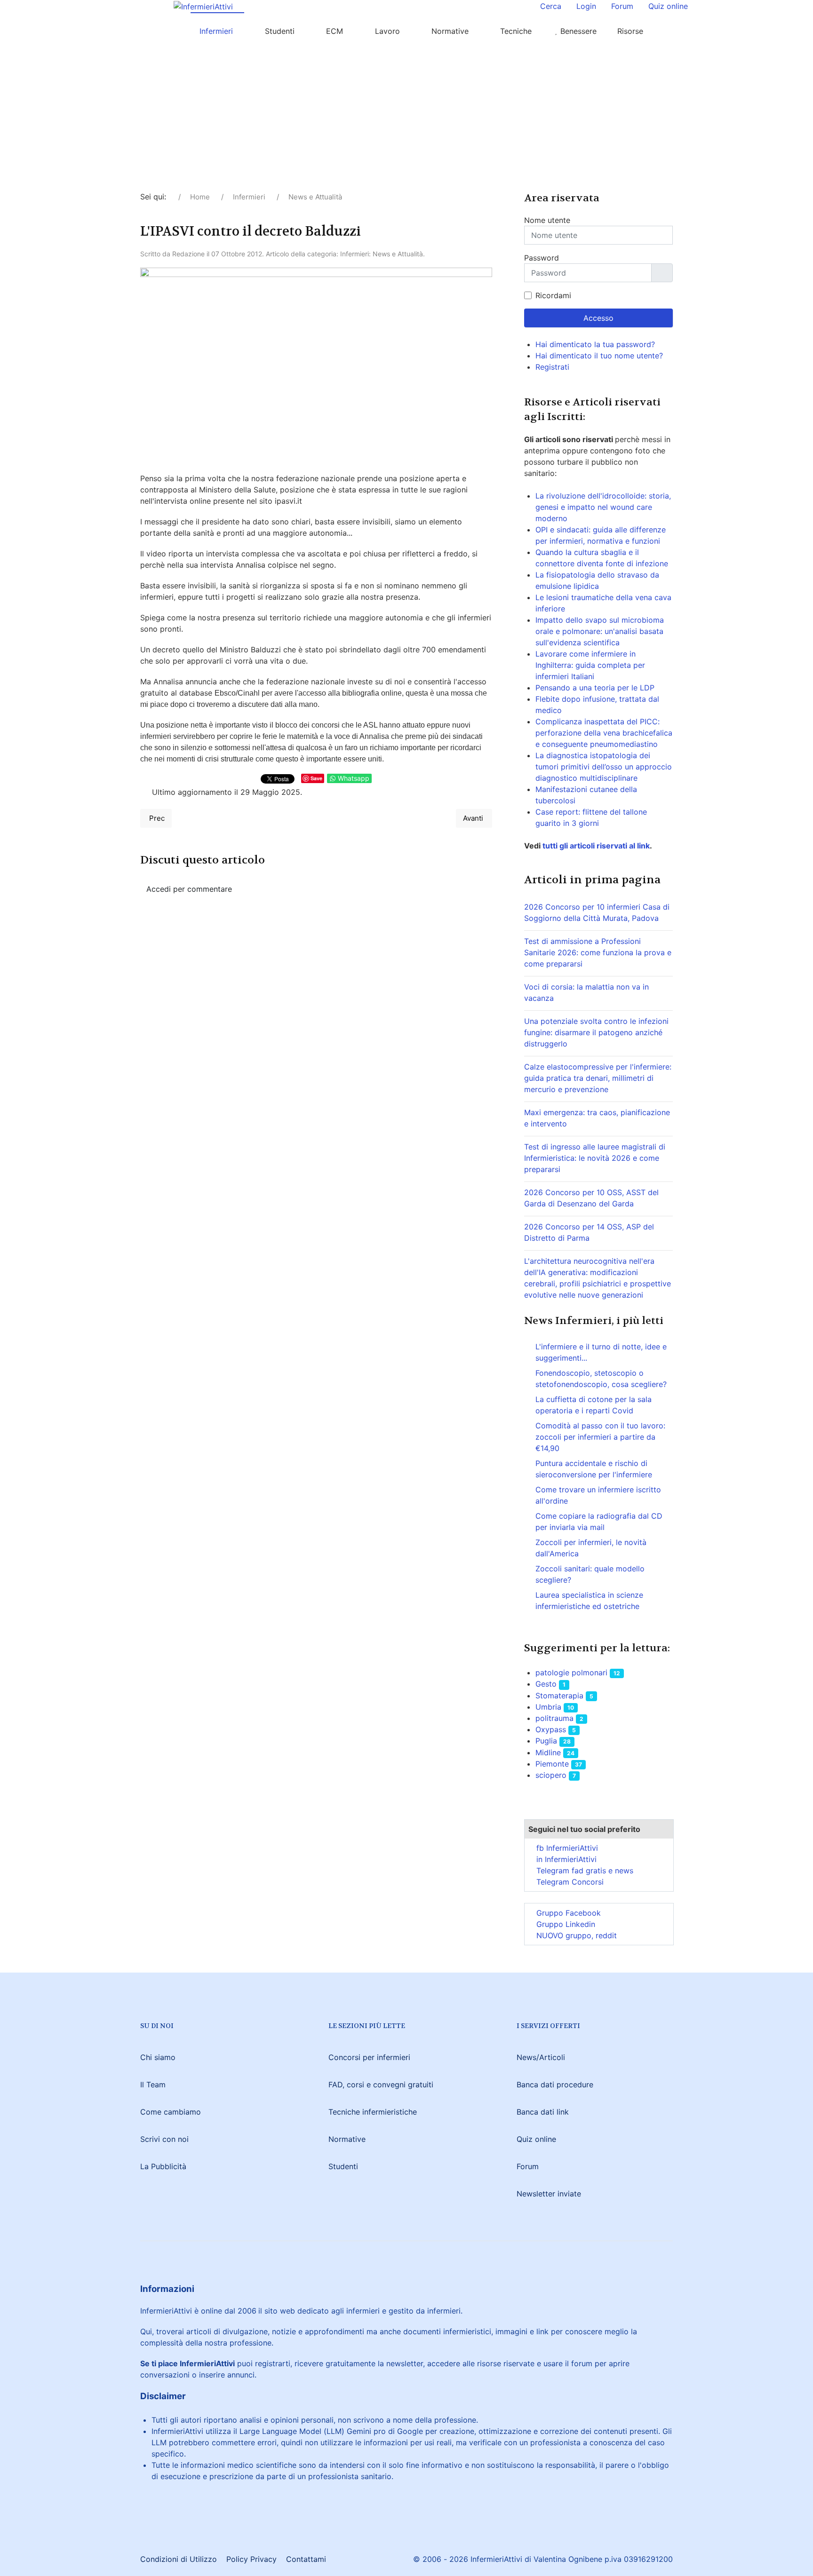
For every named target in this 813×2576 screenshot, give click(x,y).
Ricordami (553, 295)
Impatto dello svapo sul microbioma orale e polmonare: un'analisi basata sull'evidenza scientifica (600, 631)
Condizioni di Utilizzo (179, 2559)
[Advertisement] (406, 120)
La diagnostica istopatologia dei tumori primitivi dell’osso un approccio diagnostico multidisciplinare (604, 767)
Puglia (546, 1741)
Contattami (306, 2559)
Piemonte (552, 1764)
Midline (548, 1752)
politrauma (554, 1718)
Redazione (188, 254)
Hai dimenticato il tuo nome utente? (599, 356)
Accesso (598, 318)
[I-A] (169, 31)
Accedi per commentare (189, 889)
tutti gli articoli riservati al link (595, 846)
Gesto (546, 1684)
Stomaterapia (559, 1696)
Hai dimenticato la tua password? (595, 344)
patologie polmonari (571, 1672)
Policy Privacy (251, 2559)
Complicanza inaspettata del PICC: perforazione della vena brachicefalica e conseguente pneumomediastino (604, 733)
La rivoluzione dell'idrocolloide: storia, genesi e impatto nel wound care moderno (603, 507)
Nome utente (547, 220)
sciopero (551, 1775)
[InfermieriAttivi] (203, 6)
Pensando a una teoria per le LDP (595, 688)
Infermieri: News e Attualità (382, 254)
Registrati (554, 367)
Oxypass (551, 1729)
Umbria (548, 1707)
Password (542, 258)
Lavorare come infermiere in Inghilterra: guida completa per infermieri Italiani (590, 665)
